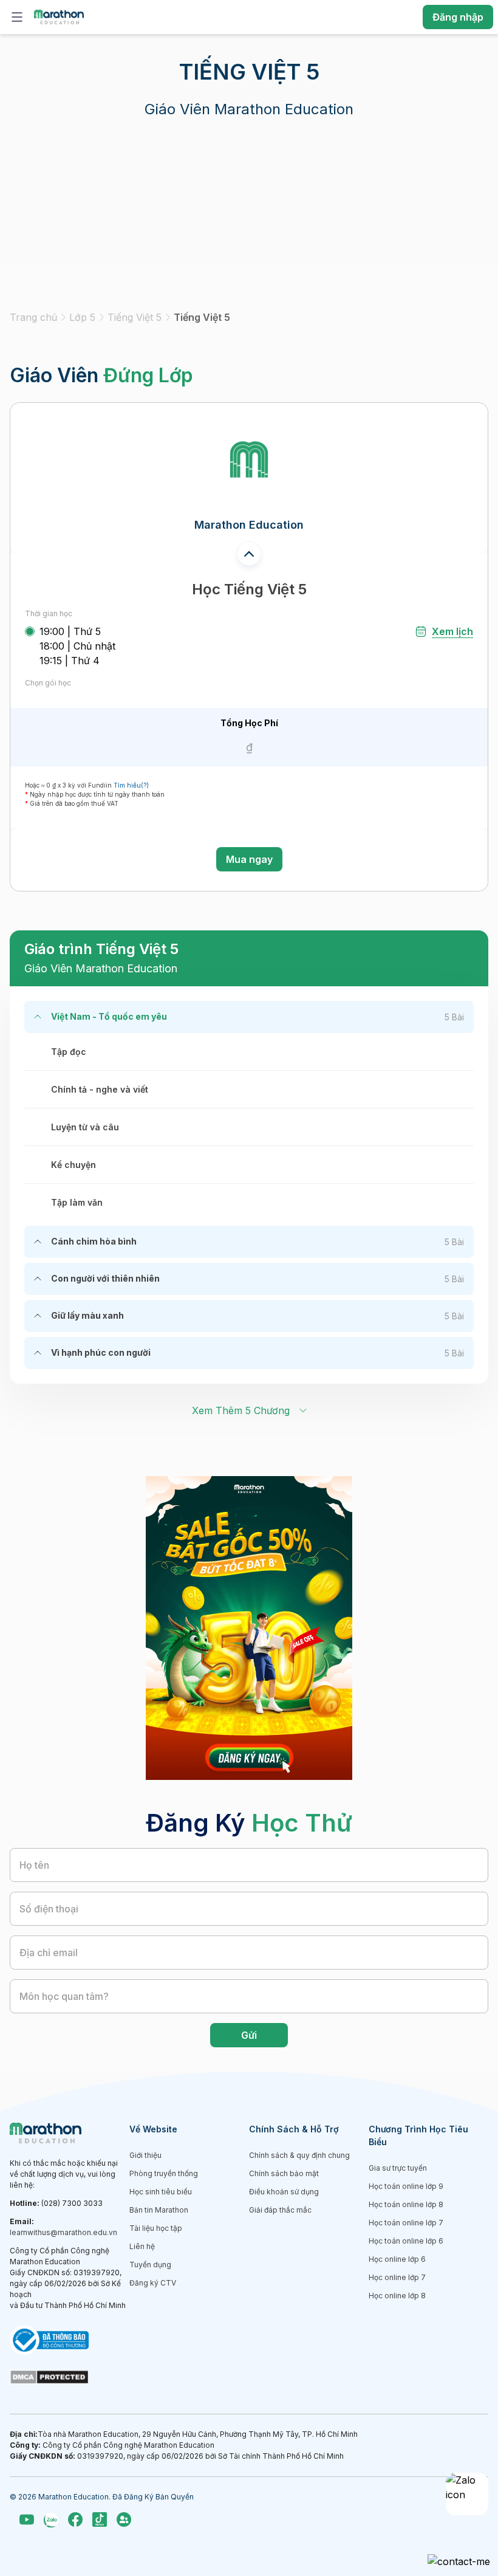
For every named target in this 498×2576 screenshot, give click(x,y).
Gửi (249, 2035)
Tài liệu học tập (156, 2228)
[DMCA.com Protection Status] (70, 2377)
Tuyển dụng (150, 2265)
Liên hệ (142, 2246)
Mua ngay (249, 859)
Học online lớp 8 (397, 2296)
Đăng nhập (458, 17)
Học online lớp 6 (397, 2259)
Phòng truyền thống (164, 2173)
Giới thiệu (145, 2155)
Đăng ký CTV (153, 2283)
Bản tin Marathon (159, 2210)
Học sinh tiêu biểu (161, 2192)
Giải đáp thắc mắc (280, 2210)
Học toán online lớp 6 (406, 2241)
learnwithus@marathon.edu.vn (63, 2232)
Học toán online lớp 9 (406, 2186)
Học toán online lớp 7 (406, 2223)
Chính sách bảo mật (284, 2173)
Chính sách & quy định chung (299, 2155)
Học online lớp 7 (397, 2277)
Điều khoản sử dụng (284, 2192)
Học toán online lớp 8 (406, 2204)
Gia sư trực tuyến (398, 2168)
